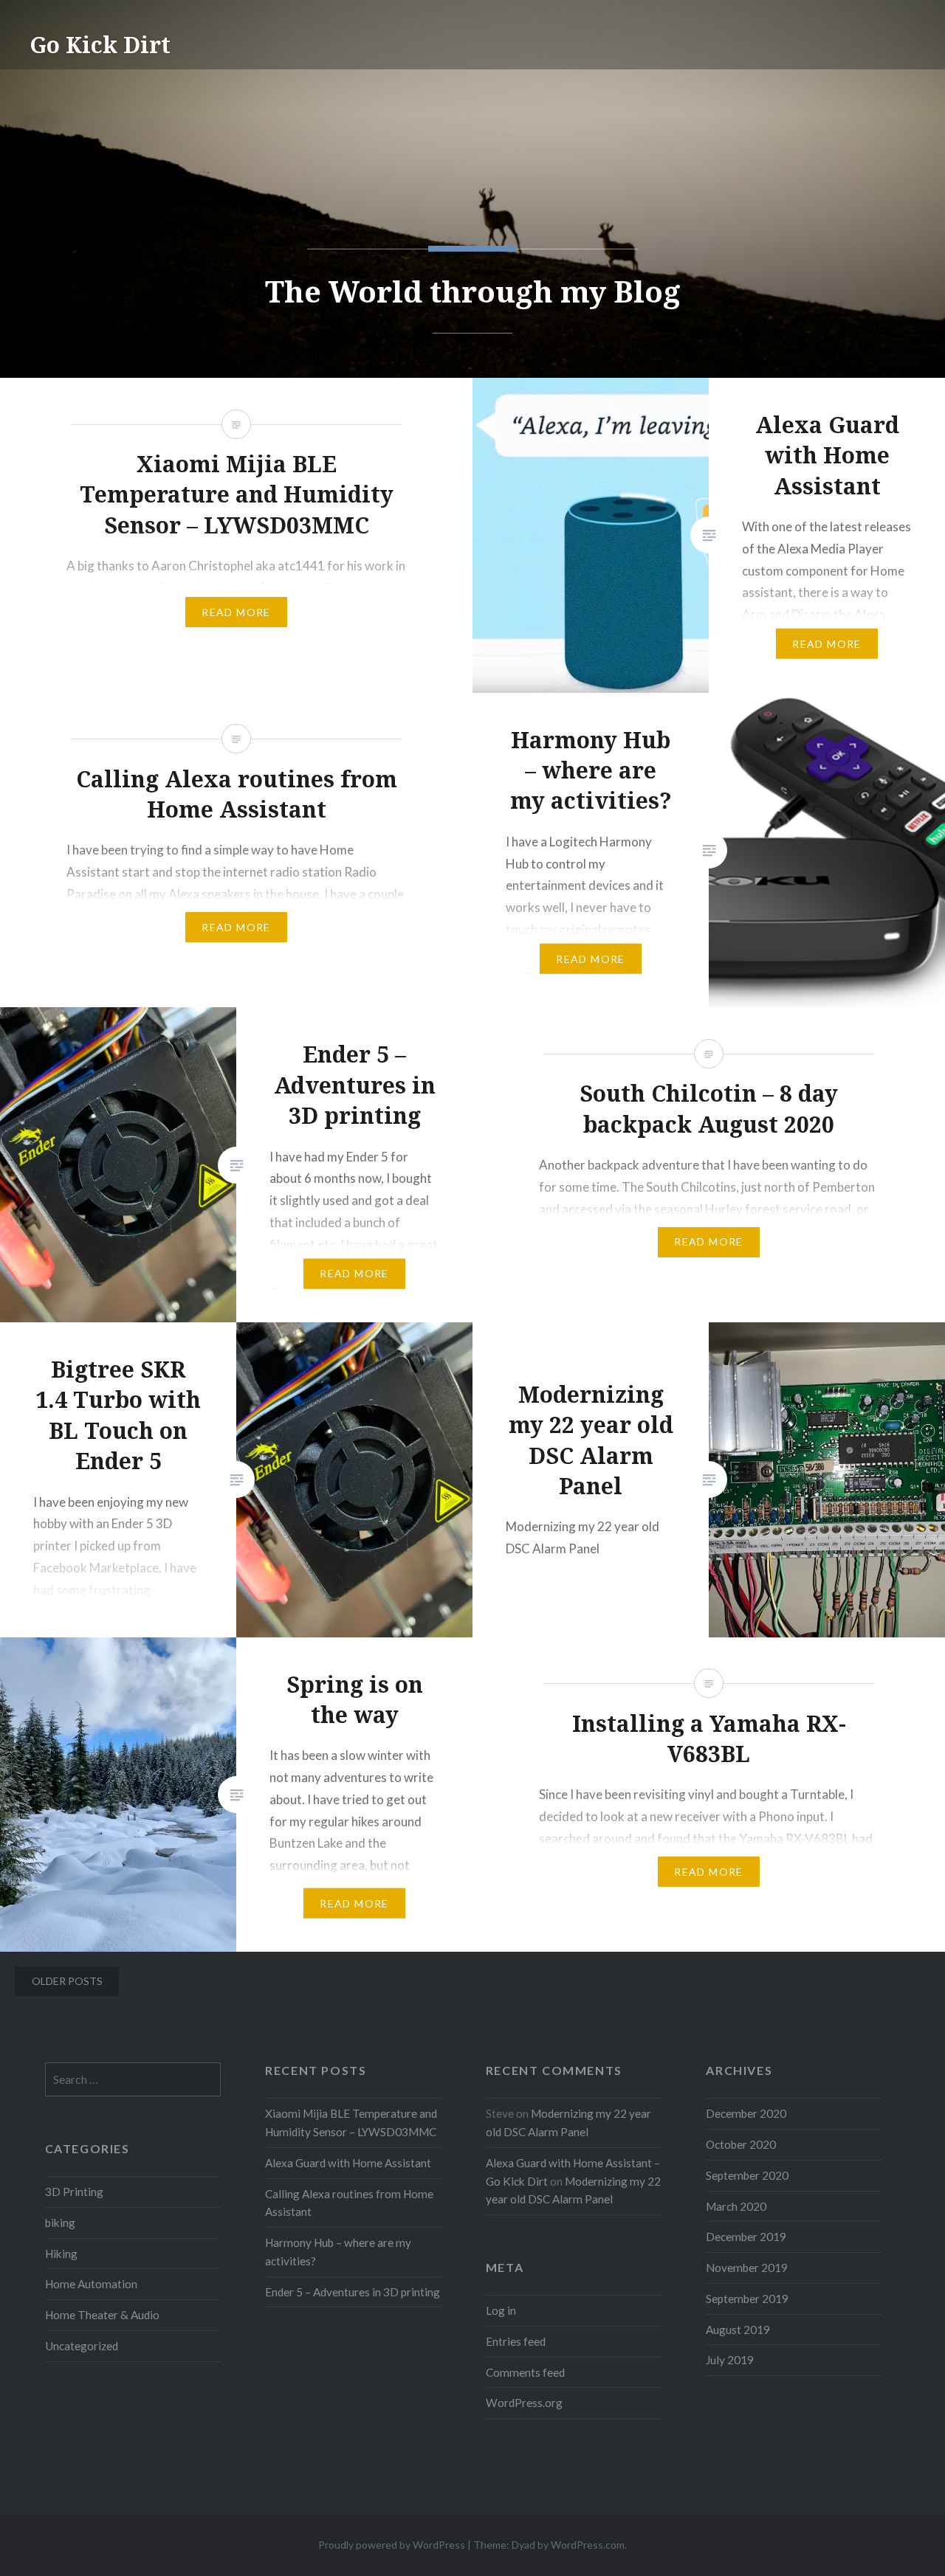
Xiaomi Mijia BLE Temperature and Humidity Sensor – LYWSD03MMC (351, 2123)
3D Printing (74, 2192)
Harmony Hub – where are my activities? (338, 2252)
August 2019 (738, 2330)
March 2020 (736, 2206)
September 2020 (747, 2175)
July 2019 (730, 2360)
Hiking (61, 2254)
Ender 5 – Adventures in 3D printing (353, 2292)
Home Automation (91, 2284)
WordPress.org (524, 2403)
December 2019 (746, 2237)
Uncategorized (82, 2346)
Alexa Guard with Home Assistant (348, 2163)
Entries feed (516, 2341)
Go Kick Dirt (100, 45)
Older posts (67, 1981)
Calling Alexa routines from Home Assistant (349, 2203)
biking (60, 2223)
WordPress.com (588, 2545)
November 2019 (747, 2268)
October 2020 (741, 2144)
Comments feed (525, 2372)
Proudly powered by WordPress (392, 2545)
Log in (501, 2310)
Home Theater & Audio (102, 2315)
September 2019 (747, 2299)
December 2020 (746, 2113)
